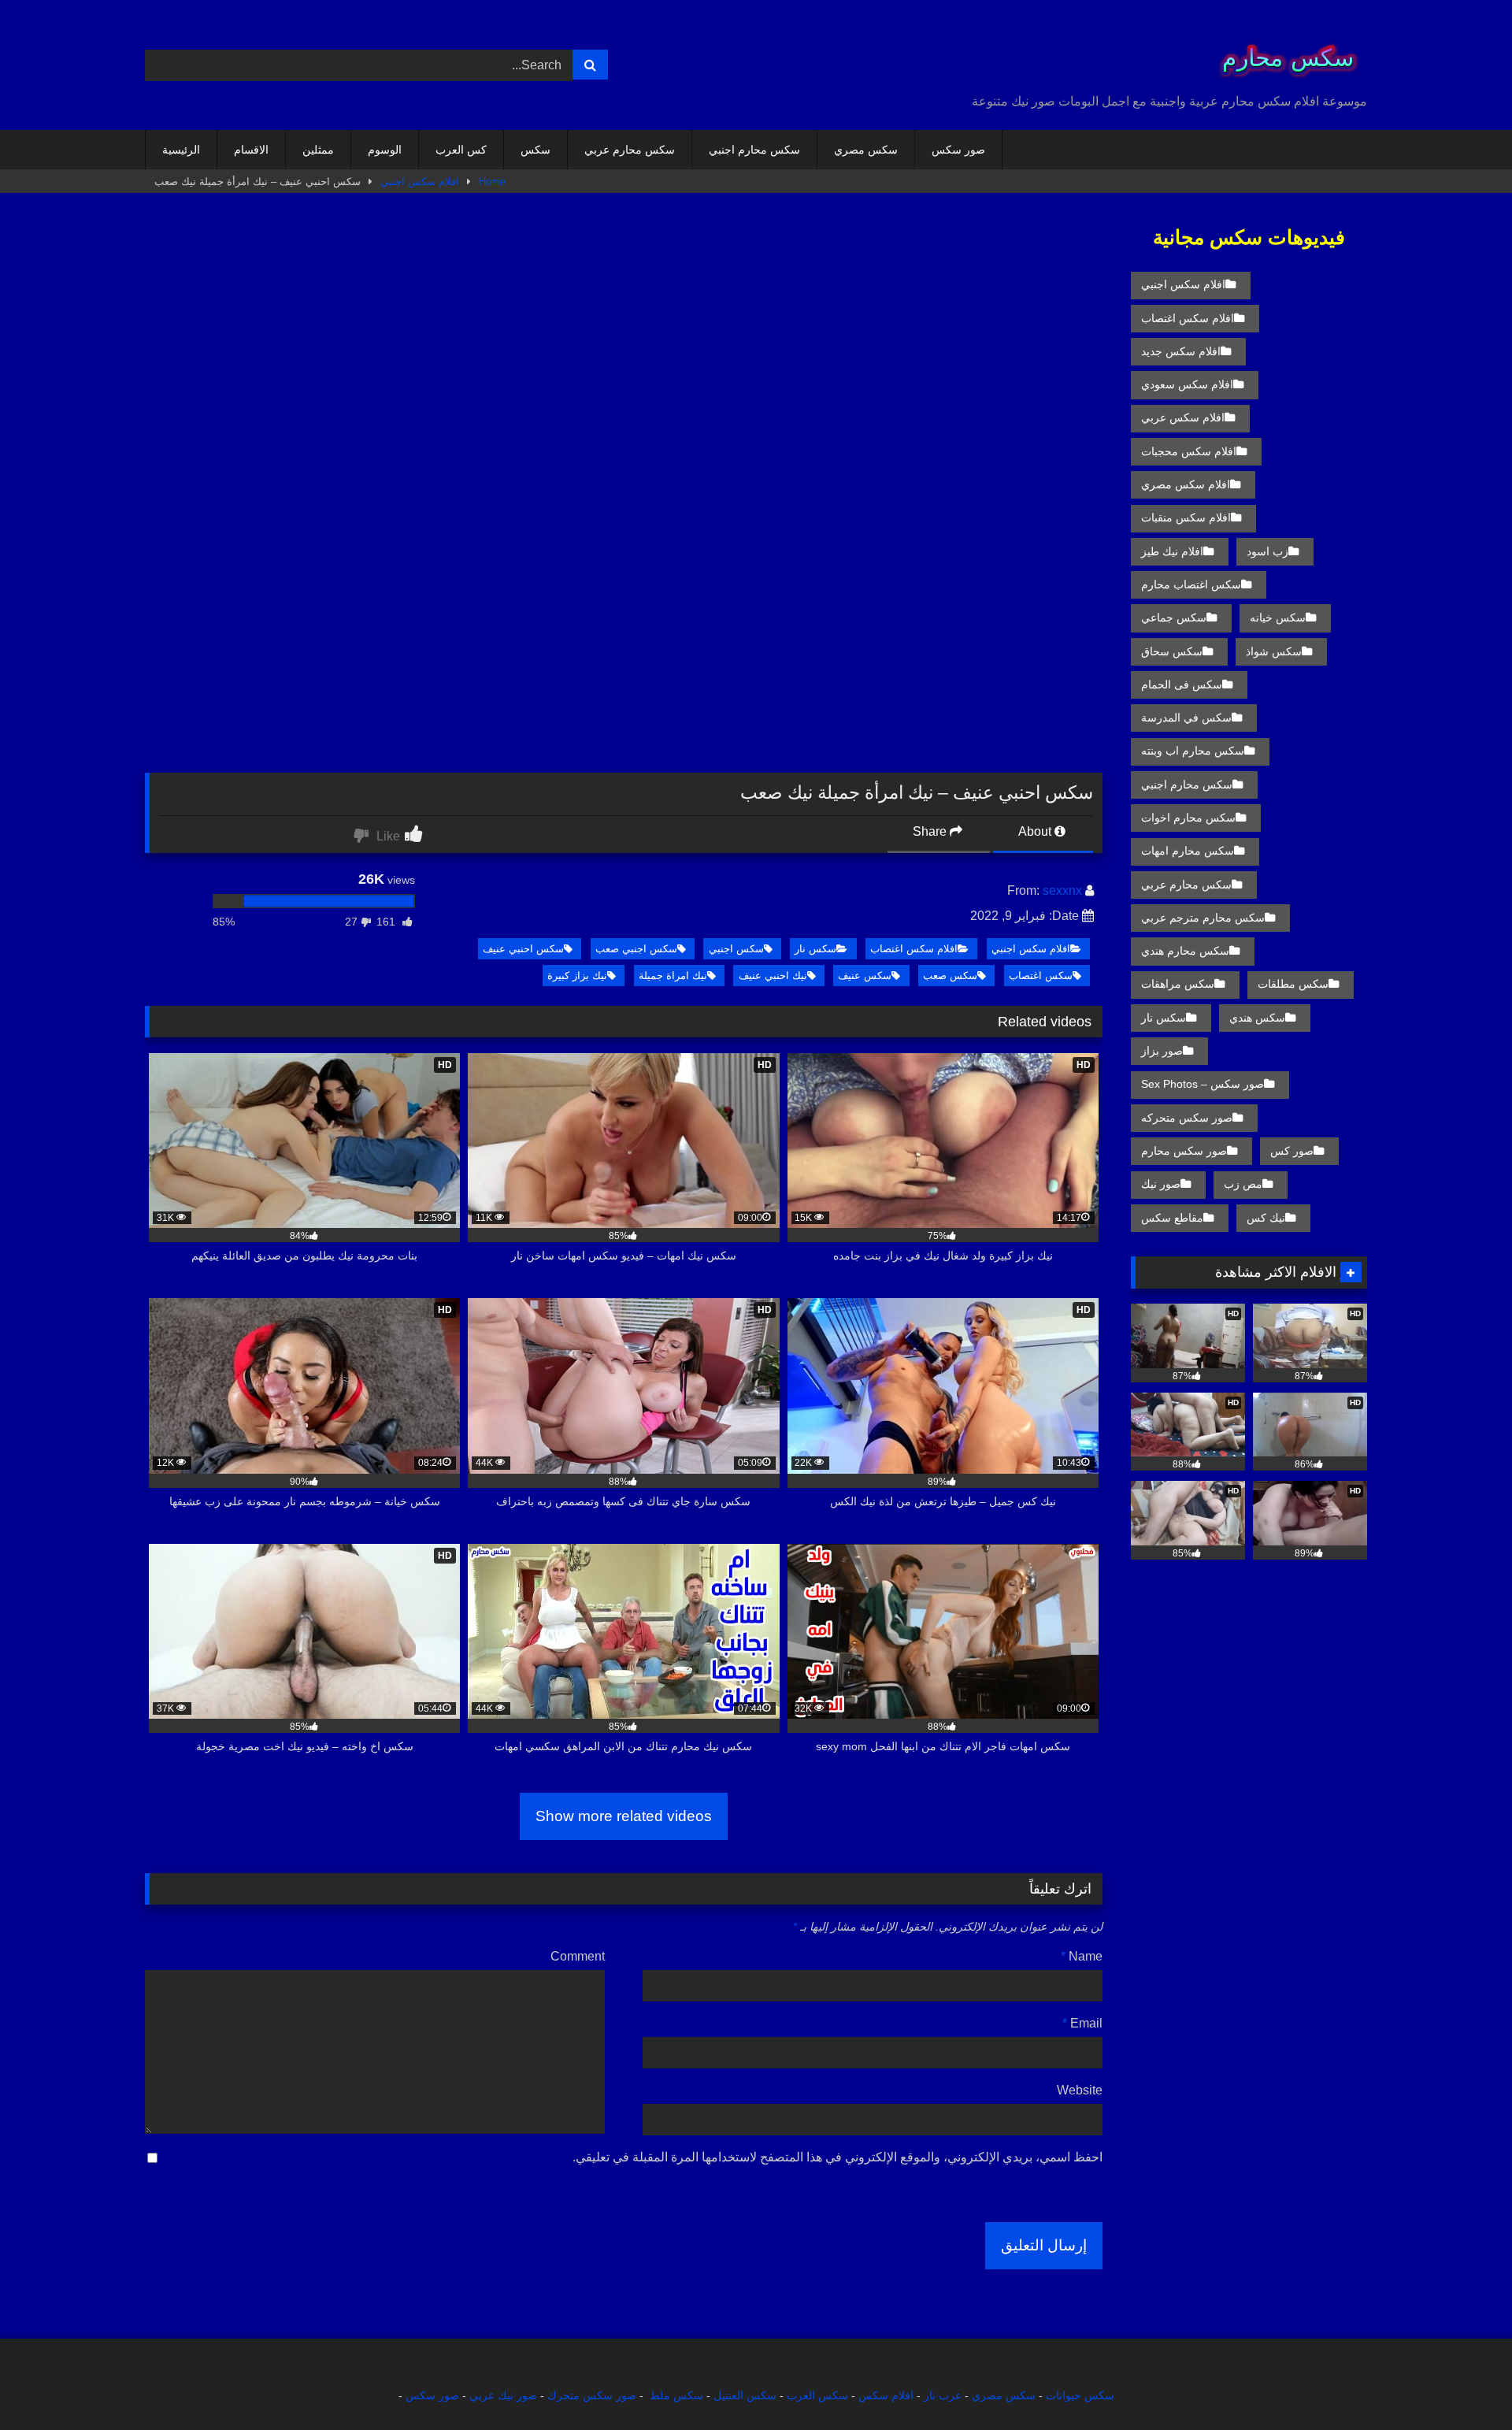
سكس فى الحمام (1182, 684)
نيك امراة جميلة (673, 976)
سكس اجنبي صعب (636, 949)
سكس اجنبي (736, 949)
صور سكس (958, 150)
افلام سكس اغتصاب (914, 949)
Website (1080, 2090)
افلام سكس (886, 2395)
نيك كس (1266, 1218)
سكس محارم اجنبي (754, 150)
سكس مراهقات (1178, 984)
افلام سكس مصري (1186, 484)
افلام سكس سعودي (1187, 384)
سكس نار (815, 949)
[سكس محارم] (1283, 52)
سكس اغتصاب (1041, 976)
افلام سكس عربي (1183, 417)
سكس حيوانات (1080, 2395)
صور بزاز (1162, 1051)
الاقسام (251, 150)
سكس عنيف (865, 976)
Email (1082, 2023)
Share (931, 831)
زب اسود (1267, 551)
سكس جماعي (1174, 618)
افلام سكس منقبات (1186, 518)
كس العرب (461, 150)
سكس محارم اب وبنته (1193, 751)
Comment (578, 1956)
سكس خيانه (1278, 618)
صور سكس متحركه (1187, 1118)
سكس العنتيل (745, 2395)
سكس (535, 150)
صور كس (1292, 1151)
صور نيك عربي (503, 2395)
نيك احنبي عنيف (773, 976)
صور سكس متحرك (592, 2395)
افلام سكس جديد (1181, 351)
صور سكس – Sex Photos (1203, 1084)
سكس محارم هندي (1185, 951)
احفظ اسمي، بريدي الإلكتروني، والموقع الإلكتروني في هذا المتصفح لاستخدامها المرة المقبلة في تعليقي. (838, 2157)
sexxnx (1062, 890)
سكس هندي (1257, 1018)
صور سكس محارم (1184, 1151)
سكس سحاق (1172, 651)
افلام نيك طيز (1172, 551)
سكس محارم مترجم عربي (1203, 918)
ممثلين (318, 150)
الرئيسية (181, 150)
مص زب (1243, 1184)
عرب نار (943, 2395)
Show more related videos (624, 1816)
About (1036, 831)
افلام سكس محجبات (1189, 451)
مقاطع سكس (1172, 1218)
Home (492, 182)
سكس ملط (676, 2395)
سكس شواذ (1274, 651)
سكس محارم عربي (630, 150)
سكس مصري (866, 150)
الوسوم (385, 150)
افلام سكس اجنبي (420, 182)
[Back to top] (1463, 2383)
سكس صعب (950, 976)
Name (1082, 1956)
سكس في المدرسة (1186, 718)
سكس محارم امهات (1188, 851)
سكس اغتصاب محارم (1191, 584)
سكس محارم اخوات (1188, 818)
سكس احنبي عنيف (523, 949)
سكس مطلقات (1293, 984)
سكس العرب (817, 2395)
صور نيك (1161, 1184)
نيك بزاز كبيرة (577, 976)
